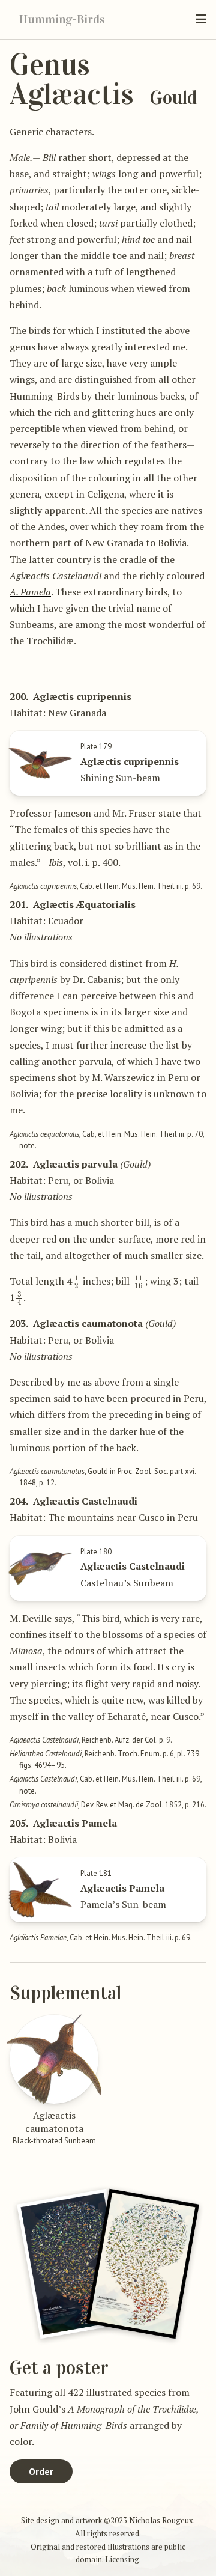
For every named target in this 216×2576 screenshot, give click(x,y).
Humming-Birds (62, 19)
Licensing (122, 2559)
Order (41, 2471)
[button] (201, 19)
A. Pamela (30, 592)
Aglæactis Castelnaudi (55, 576)
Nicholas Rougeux (161, 2520)
